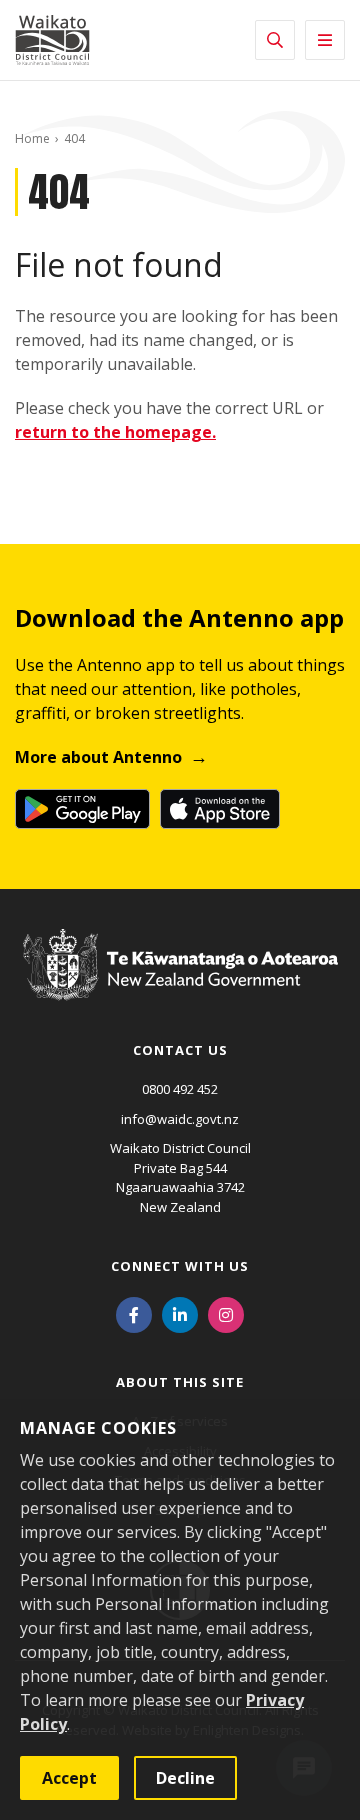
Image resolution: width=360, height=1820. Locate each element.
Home (32, 138)
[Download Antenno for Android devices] (82, 809)
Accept (69, 1778)
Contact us (180, 1050)
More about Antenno (98, 757)
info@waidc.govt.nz (180, 1119)
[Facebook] (134, 1313)
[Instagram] (226, 1313)
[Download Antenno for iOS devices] (220, 809)
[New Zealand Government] (180, 983)
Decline (185, 1778)
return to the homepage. (115, 432)
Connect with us (180, 1266)
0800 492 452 (180, 1089)
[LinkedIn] (180, 1313)
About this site (180, 1382)
